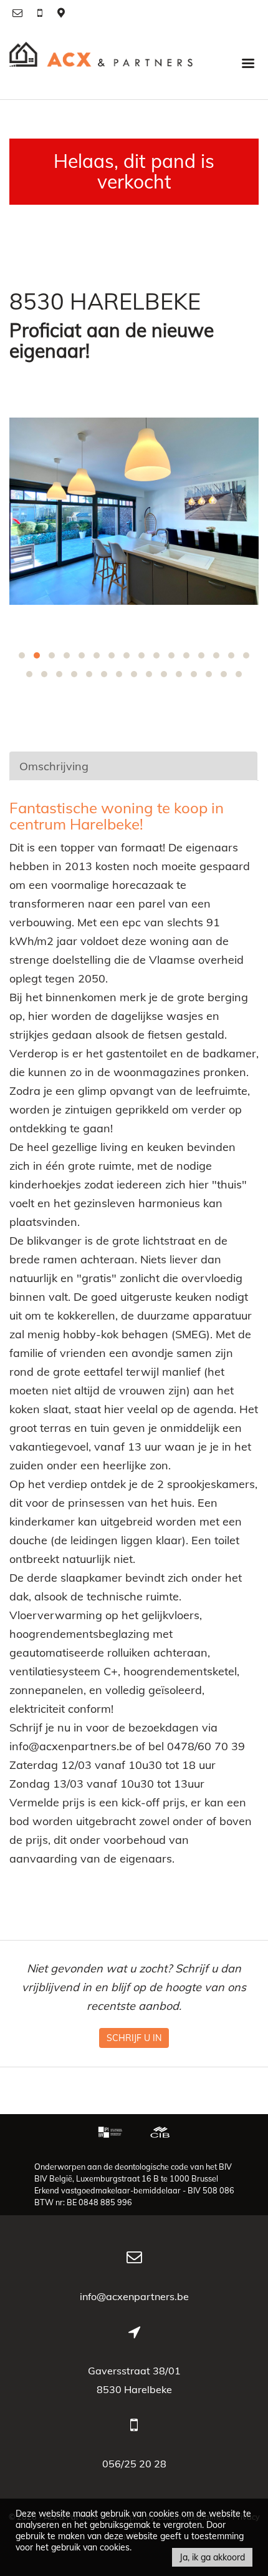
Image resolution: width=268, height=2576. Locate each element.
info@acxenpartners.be (134, 2296)
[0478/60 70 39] (41, 12)
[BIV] (112, 2133)
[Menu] (248, 62)
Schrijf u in (134, 2038)
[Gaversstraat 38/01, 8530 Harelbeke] (61, 12)
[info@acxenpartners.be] (19, 12)
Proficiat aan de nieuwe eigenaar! (112, 341)
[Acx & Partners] (101, 62)
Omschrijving (54, 766)
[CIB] (160, 2133)
